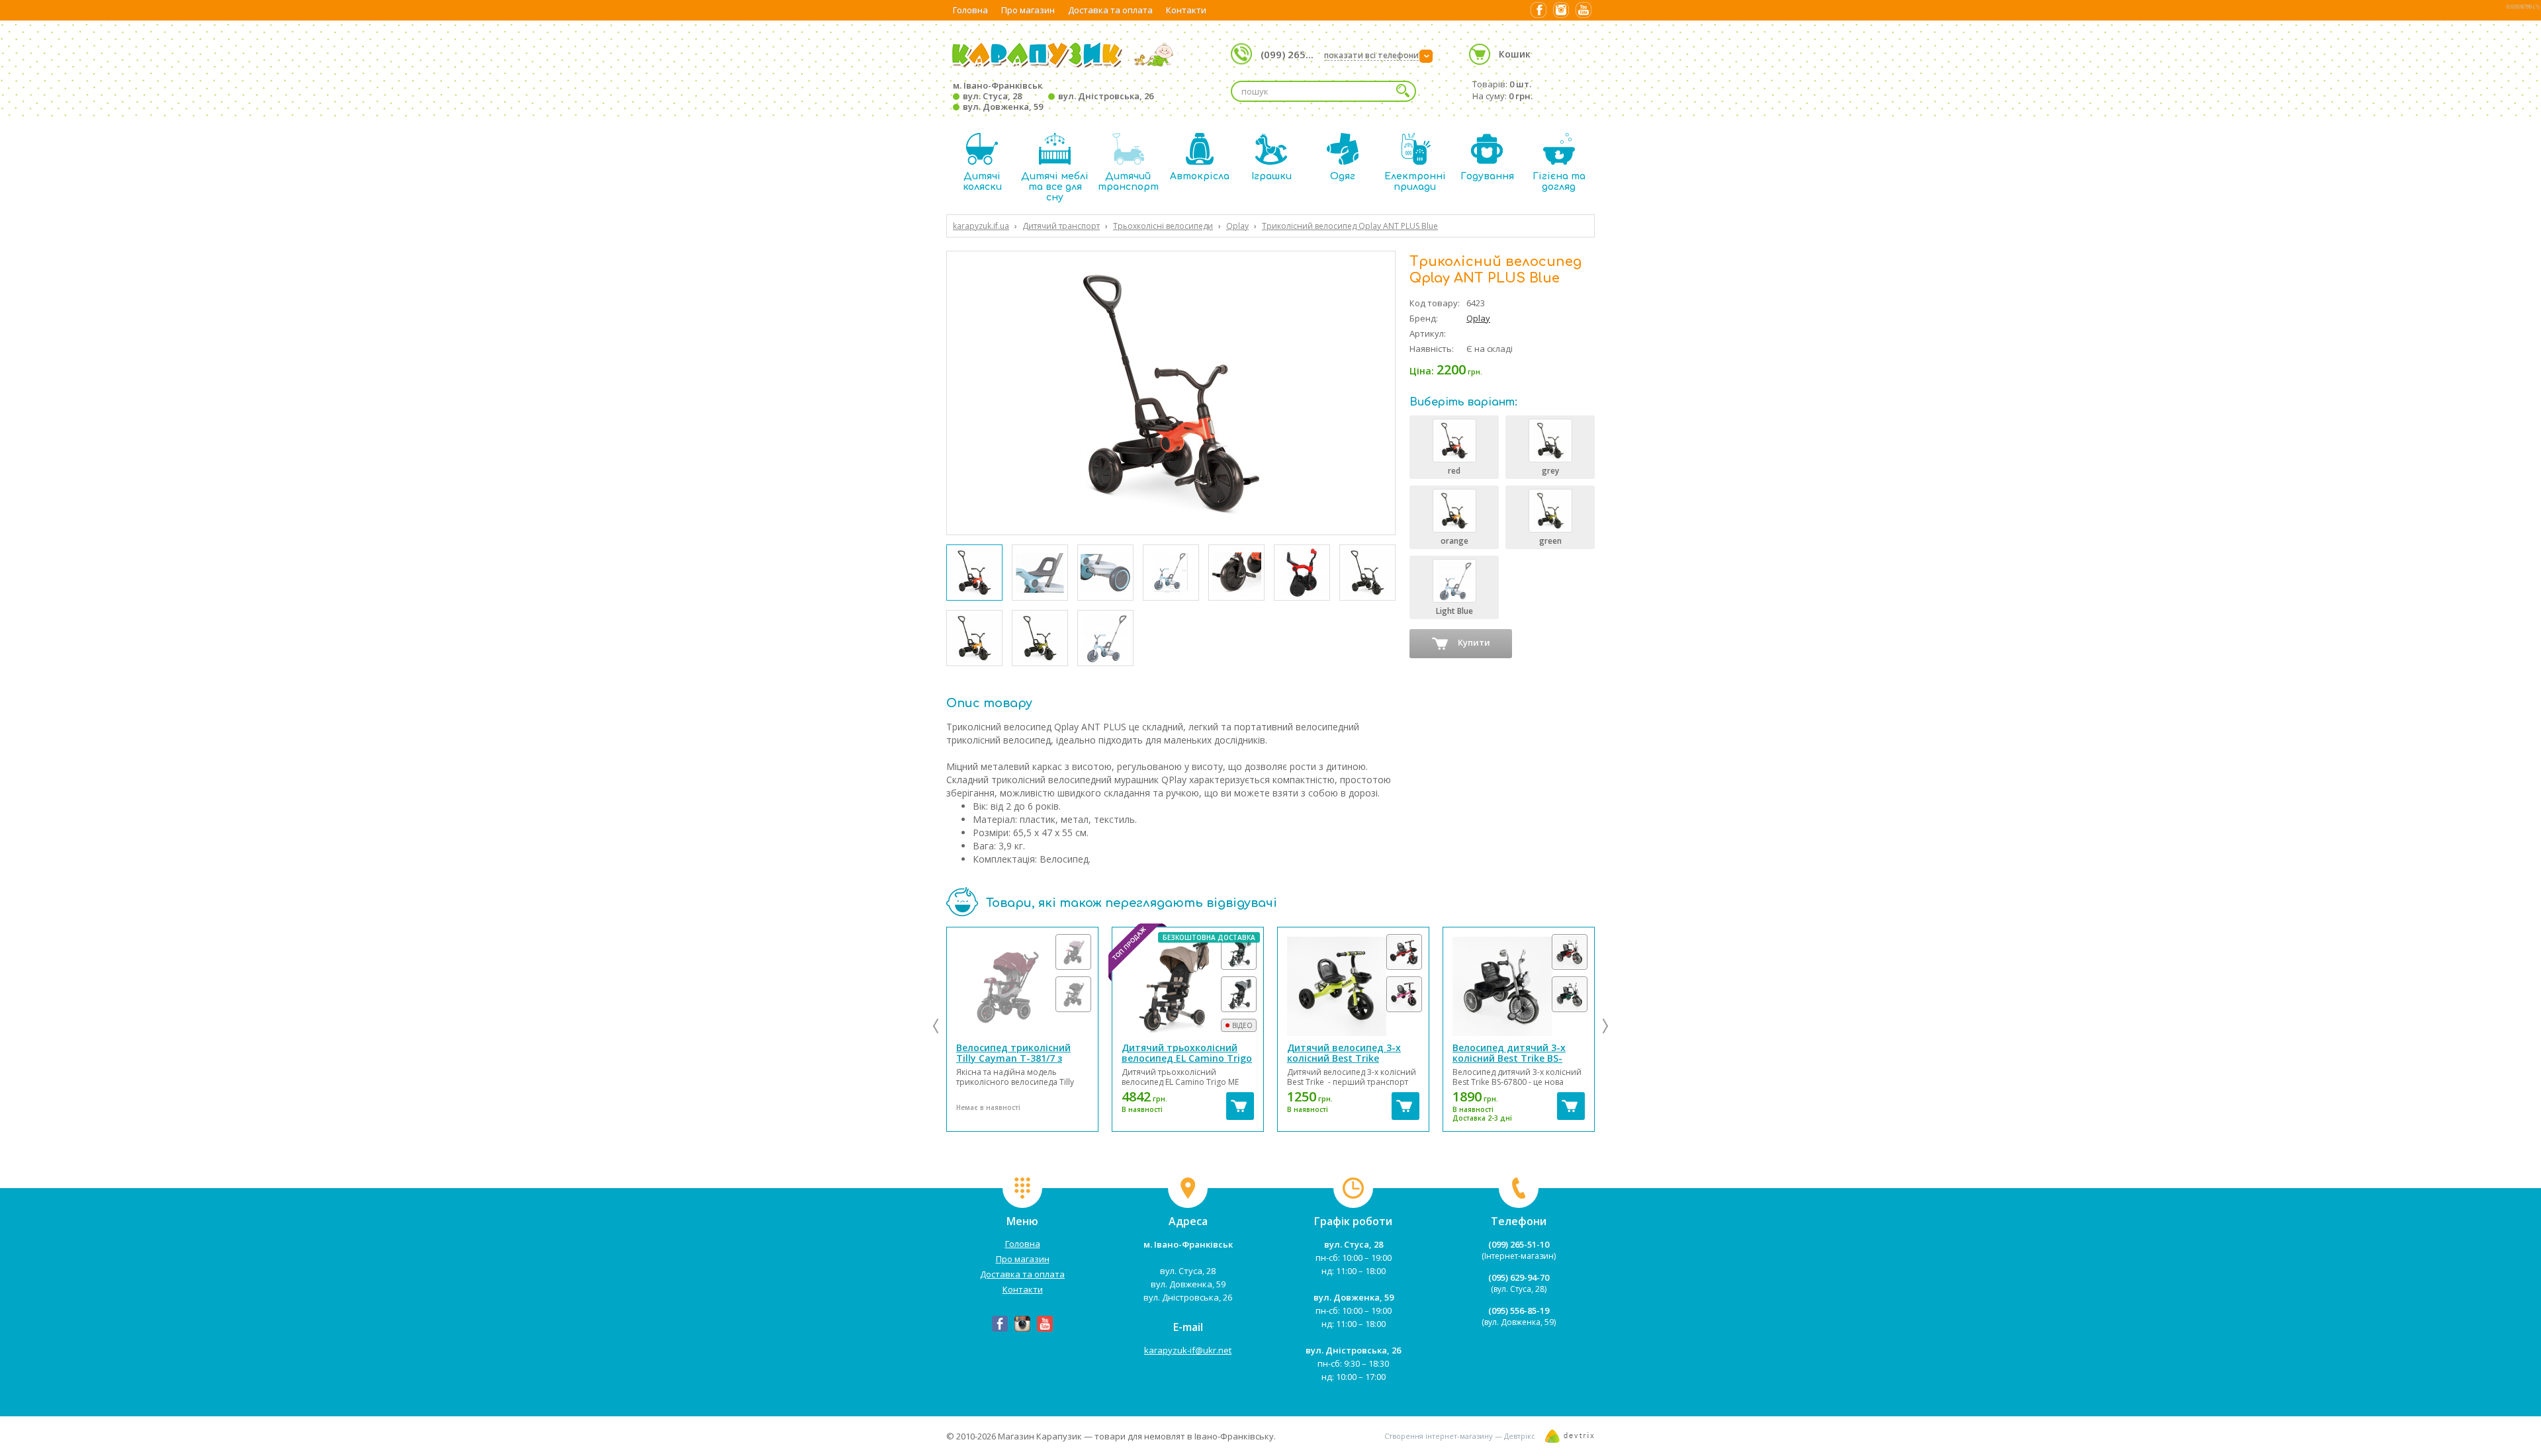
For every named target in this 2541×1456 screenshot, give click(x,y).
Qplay (1478, 318)
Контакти (1186, 10)
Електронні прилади (1415, 182)
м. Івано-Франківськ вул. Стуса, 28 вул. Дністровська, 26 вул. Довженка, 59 (1053, 96)
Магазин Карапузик (1040, 1436)
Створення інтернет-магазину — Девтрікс (1460, 1436)
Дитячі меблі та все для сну (1055, 187)
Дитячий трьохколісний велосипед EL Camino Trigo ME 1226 (1187, 1058)
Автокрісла (1200, 176)
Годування (1487, 176)
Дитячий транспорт (1128, 182)
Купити (1474, 642)
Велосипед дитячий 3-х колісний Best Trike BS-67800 (1509, 1058)
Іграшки (1271, 176)
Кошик (1515, 54)
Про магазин (1028, 10)
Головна (970, 10)
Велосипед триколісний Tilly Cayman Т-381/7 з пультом (1013, 1058)
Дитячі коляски (982, 182)
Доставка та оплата (1110, 10)
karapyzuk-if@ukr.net (1188, 1350)
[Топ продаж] (1188, 986)
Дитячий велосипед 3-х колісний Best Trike (1344, 1053)
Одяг (1343, 176)
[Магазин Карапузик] (1063, 66)
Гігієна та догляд (1559, 182)
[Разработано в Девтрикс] (1570, 1439)
